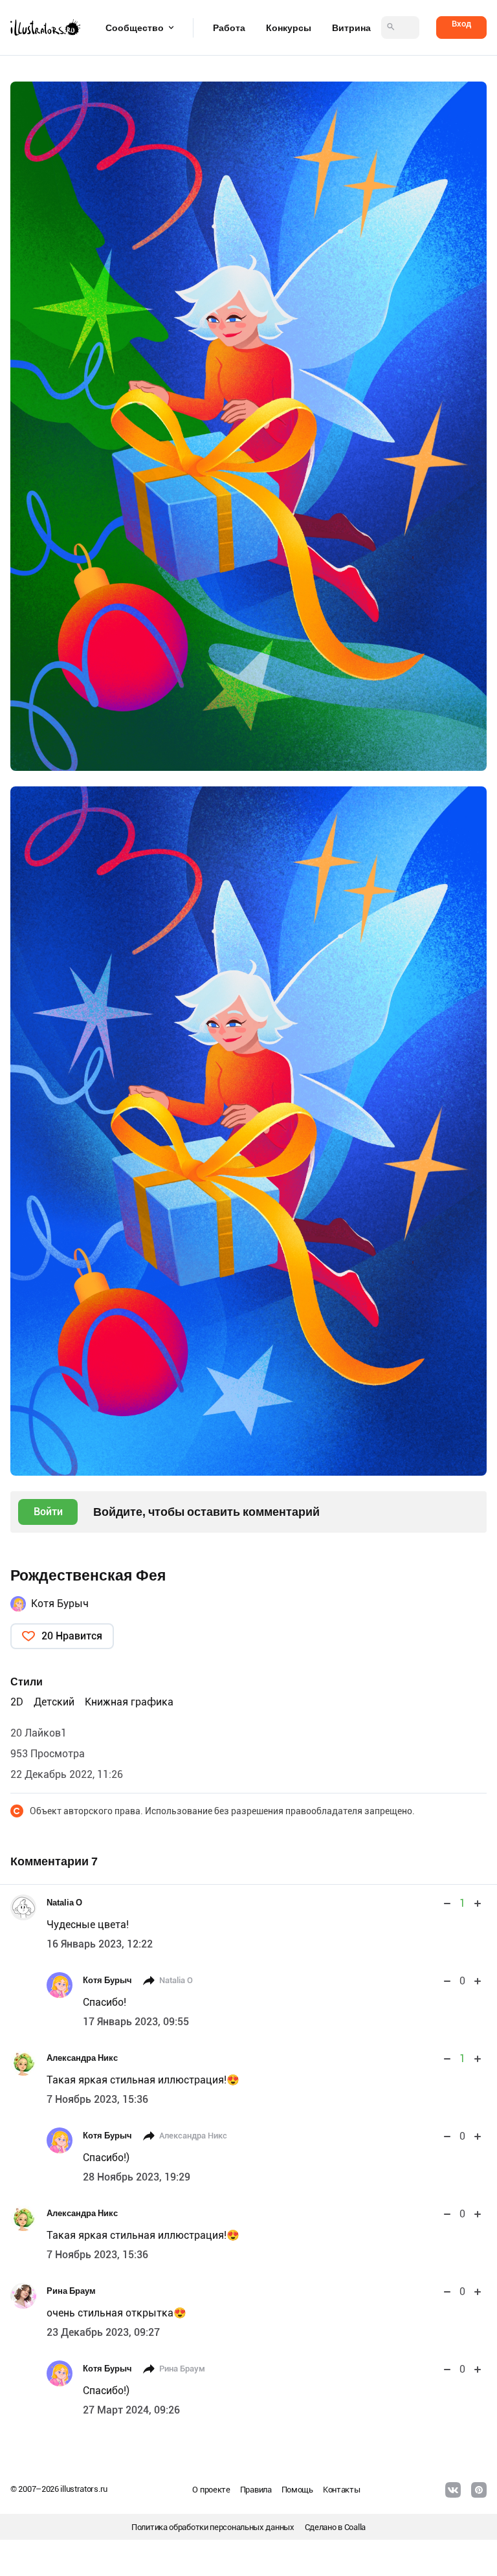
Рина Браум (71, 2291)
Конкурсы (289, 28)
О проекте (211, 2490)
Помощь (297, 2490)
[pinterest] (479, 2490)
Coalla (355, 2527)
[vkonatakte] (453, 2490)
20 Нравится (72, 1636)
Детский (54, 1702)
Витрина (351, 28)
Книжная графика (129, 1702)
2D (17, 1702)
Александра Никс (82, 2058)
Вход (461, 24)
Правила (256, 2490)
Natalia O (64, 1903)
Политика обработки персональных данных (213, 2527)
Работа (229, 28)
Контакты (342, 2490)
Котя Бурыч (60, 1604)
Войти (48, 1512)
